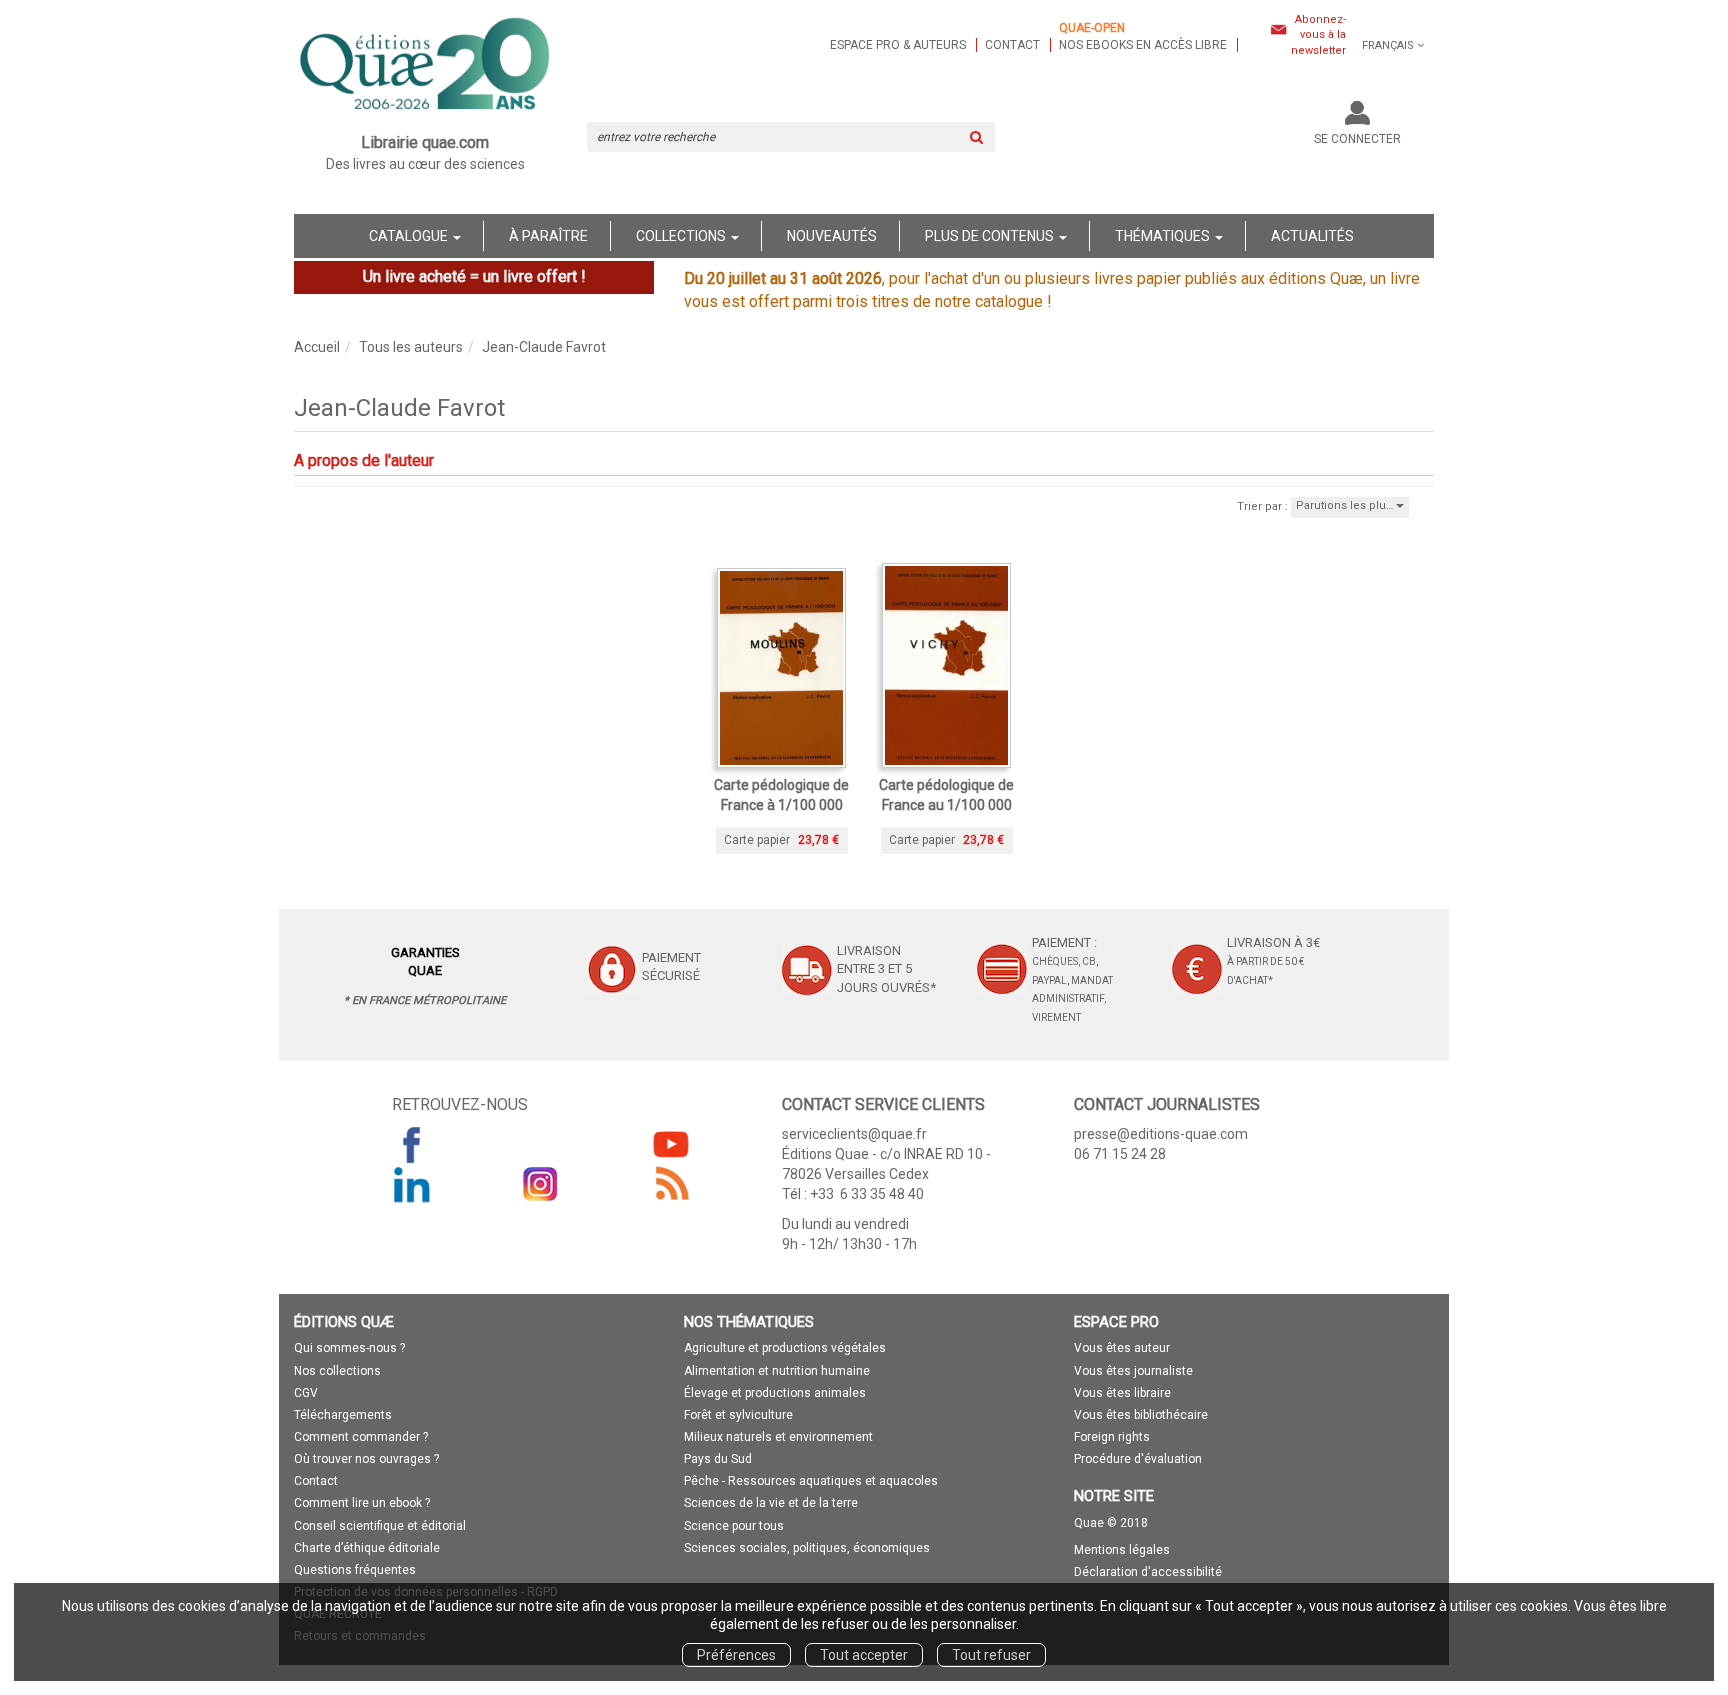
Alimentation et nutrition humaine (777, 1371)
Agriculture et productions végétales (785, 1348)
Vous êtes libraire (1122, 1393)
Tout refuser (991, 1655)
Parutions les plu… (1346, 505)
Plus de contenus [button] (991, 236)
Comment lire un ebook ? (362, 1503)
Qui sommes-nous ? (349, 1348)
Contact (1012, 45)
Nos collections (337, 1371)
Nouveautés (832, 236)
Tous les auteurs (411, 347)
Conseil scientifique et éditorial (380, 1526)
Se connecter (1357, 139)
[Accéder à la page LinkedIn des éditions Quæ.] (412, 1184)
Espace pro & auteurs (898, 45)
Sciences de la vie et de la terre (771, 1503)
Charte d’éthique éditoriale (367, 1548)
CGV (306, 1393)
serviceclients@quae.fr (854, 1134)
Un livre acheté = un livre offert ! (474, 276)
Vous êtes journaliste (1133, 1371)
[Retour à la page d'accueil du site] (425, 66)
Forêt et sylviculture (738, 1415)
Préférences (736, 1655)
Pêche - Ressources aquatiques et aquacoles (811, 1481)
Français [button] (1388, 45)
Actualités (1312, 236)
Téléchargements (343, 1415)
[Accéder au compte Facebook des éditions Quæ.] (412, 1144)
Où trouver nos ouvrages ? (366, 1459)
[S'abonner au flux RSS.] (671, 1184)
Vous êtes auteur (1122, 1348)
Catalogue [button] (410, 236)
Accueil (317, 347)
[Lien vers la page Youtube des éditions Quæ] (671, 1144)
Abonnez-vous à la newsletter (1318, 35)
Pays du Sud (718, 1459)
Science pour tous (734, 1526)
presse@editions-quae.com (1161, 1134)
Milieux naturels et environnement (778, 1437)
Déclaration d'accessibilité (1148, 1572)
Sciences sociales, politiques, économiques (807, 1548)
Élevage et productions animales (775, 1393)
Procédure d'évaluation (1138, 1459)
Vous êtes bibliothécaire (1141, 1415)
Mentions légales (1122, 1550)
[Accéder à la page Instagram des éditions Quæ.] (541, 1184)
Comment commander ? (361, 1437)
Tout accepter (864, 1655)
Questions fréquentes (355, 1570)
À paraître (548, 236)
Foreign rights (1112, 1437)
